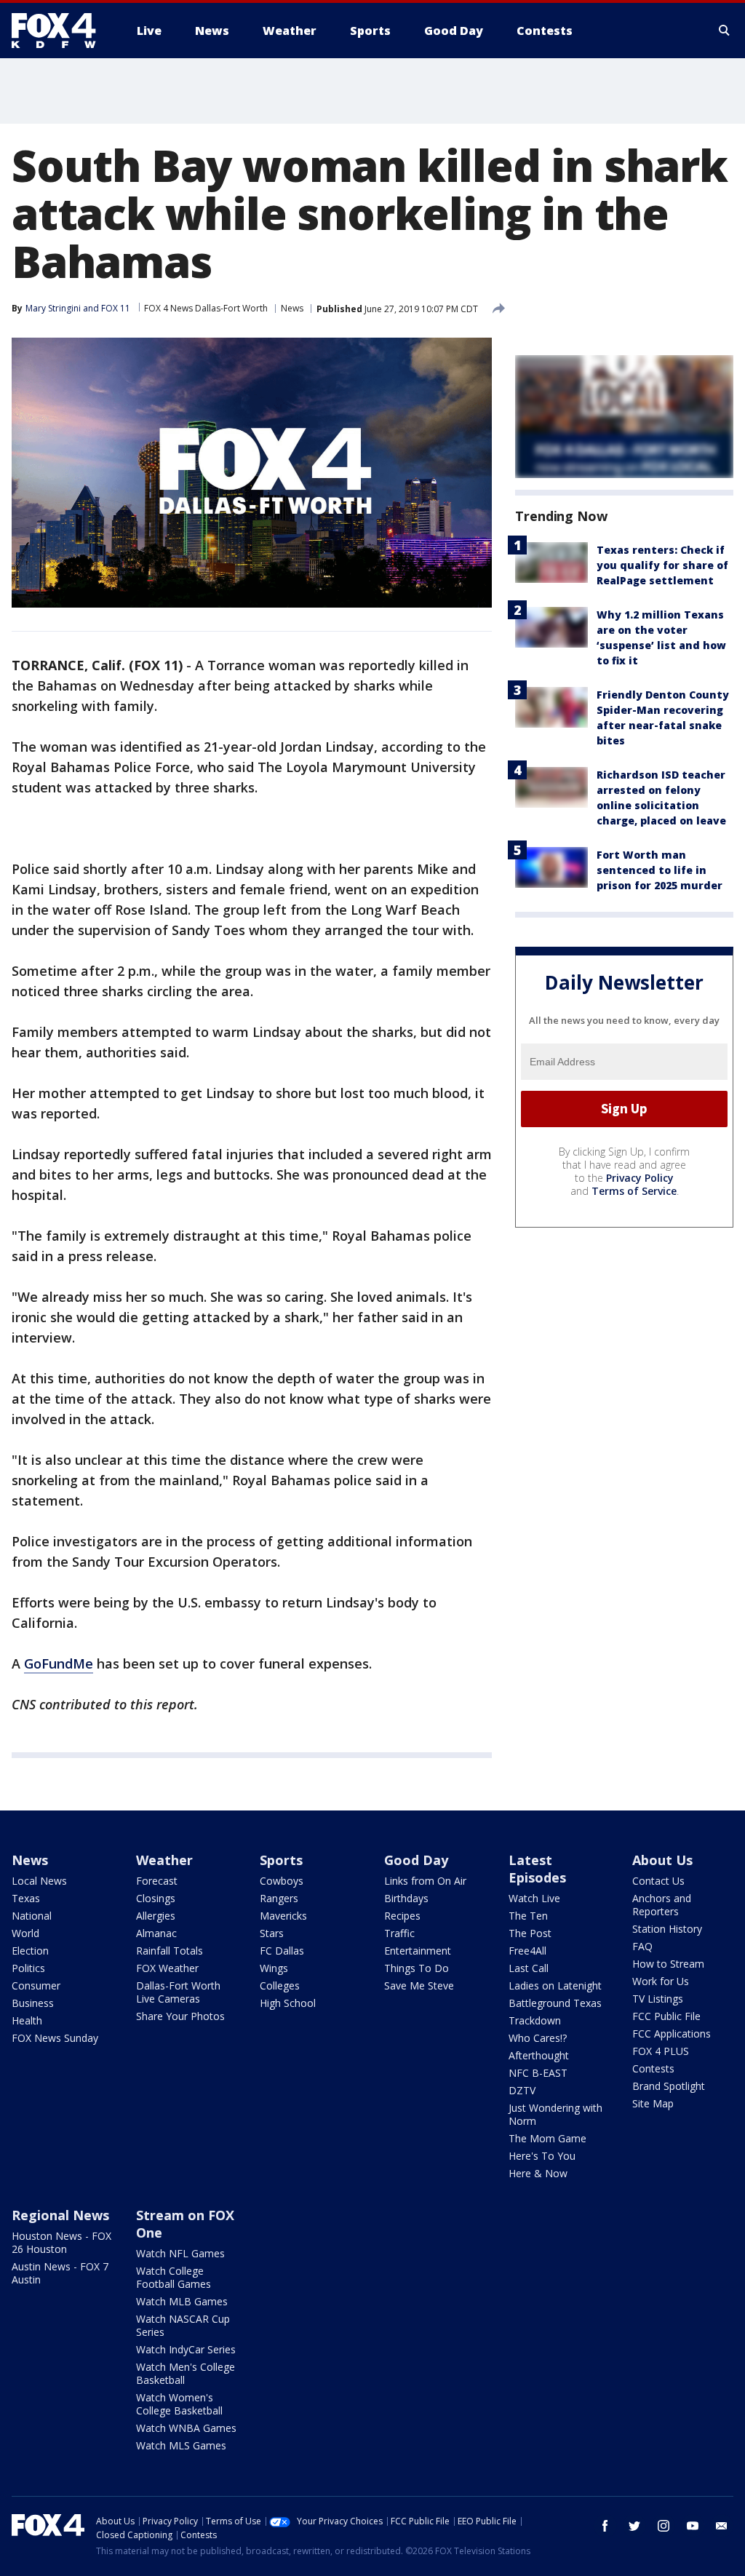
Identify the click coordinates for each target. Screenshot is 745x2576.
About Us (662, 1860)
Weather (164, 1860)
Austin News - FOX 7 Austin (60, 2273)
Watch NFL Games (180, 2253)
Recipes (402, 1916)
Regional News (60, 2215)
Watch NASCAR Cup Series (183, 2325)
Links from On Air (425, 1881)
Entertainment (418, 1951)
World (25, 1933)
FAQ (642, 1946)
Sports (281, 1860)
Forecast (157, 1881)
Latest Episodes (537, 1869)
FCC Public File (666, 2016)
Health (27, 2020)
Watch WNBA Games (186, 2428)
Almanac (156, 1933)
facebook (605, 2526)
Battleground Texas (555, 2003)
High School (288, 2003)
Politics (28, 1968)
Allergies (156, 1916)
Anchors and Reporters (662, 1905)
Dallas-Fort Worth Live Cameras (178, 1992)
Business (33, 2003)
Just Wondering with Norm (555, 2114)
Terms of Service (634, 1191)
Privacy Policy (640, 1178)
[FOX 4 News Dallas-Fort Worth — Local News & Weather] (60, 31)
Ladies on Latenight (555, 1985)
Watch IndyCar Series (186, 2349)
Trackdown (535, 2020)
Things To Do (417, 1968)
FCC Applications (672, 2034)
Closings (156, 1898)
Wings (274, 1968)
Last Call (529, 1968)
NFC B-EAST (538, 2073)
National (32, 1916)
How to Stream (668, 1964)
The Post (530, 1933)
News (292, 308)
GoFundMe (59, 1663)
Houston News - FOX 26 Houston (61, 2242)
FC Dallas (282, 1951)
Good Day (416, 1860)
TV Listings (658, 1999)
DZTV (522, 2090)
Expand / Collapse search (725, 31)
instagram (664, 2526)
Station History (667, 1929)
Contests (653, 2068)
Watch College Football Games (174, 2277)
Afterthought (539, 2055)
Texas (26, 1898)
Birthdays (406, 1898)
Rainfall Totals (170, 1951)
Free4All (527, 1951)
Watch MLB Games (182, 2301)
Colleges (280, 1985)
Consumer (36, 1985)
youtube (693, 2526)
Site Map (653, 2103)
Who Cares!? (538, 2038)
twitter (634, 2526)
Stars (272, 1933)
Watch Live (534, 1898)
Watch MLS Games (181, 2445)
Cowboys (282, 1881)
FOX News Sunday (55, 2038)
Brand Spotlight (669, 2086)
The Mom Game (547, 2138)
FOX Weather (167, 1968)
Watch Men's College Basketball (186, 2373)
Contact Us (658, 1881)
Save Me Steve (419, 1985)
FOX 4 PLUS (661, 2051)
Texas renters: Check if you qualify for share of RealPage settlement (662, 565)
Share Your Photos (180, 2016)
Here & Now (538, 2173)
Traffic (399, 1933)
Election (30, 1951)
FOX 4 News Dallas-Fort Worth (206, 308)
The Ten (528, 1916)
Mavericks (283, 1916)
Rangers (279, 1898)
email (722, 2526)
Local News (39, 1881)
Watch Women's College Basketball (179, 2404)
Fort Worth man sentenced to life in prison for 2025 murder (660, 870)
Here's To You (542, 2156)
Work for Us (661, 1981)
